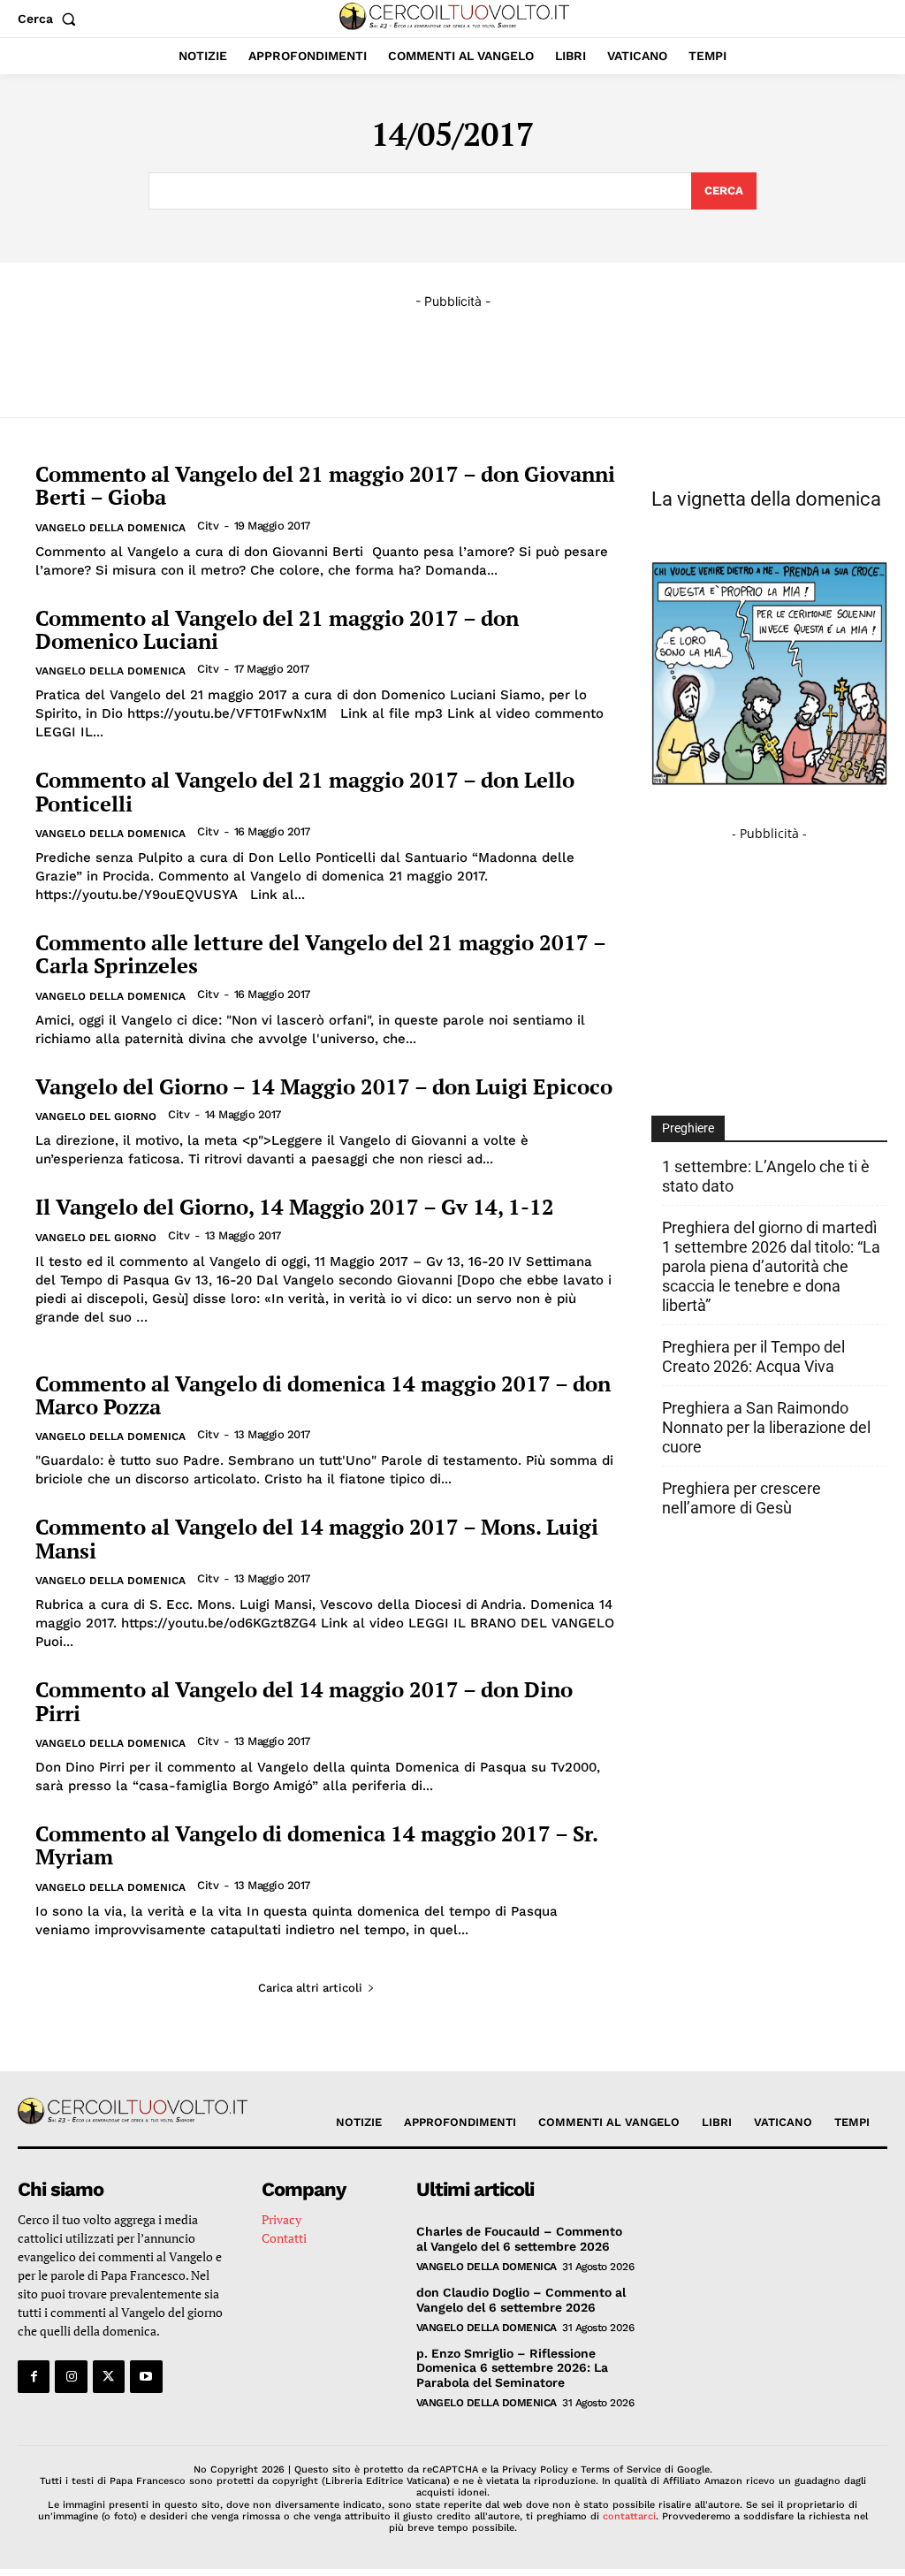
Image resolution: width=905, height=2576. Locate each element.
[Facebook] (34, 2376)
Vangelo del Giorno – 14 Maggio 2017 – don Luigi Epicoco (324, 1086)
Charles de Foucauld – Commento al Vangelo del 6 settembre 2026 (519, 2239)
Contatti (284, 2238)
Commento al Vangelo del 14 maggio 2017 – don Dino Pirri (304, 1701)
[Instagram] (71, 2376)
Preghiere (688, 1128)
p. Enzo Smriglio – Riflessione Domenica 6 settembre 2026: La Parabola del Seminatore (512, 2368)
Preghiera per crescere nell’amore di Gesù (741, 1498)
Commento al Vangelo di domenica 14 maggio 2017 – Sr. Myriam (317, 1845)
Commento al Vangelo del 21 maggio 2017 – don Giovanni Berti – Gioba (325, 485)
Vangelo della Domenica (110, 528)
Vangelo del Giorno (96, 1117)
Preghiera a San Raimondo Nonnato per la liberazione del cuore (766, 1427)
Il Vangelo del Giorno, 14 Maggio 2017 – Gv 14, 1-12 (295, 1207)
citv (208, 526)
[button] (50, 19)
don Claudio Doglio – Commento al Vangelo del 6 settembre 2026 (521, 2300)
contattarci (629, 2516)
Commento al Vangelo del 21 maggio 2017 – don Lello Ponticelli (305, 791)
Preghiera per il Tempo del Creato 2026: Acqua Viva (753, 1357)
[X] (109, 2376)
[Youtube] (146, 2376)
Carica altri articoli (310, 1988)
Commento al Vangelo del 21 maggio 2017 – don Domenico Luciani (277, 629)
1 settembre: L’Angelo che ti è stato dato (766, 1176)
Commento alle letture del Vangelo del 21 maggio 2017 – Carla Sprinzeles (321, 954)
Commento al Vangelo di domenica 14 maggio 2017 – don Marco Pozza (323, 1395)
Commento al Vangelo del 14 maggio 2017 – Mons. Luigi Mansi (317, 1538)
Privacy (281, 2219)
